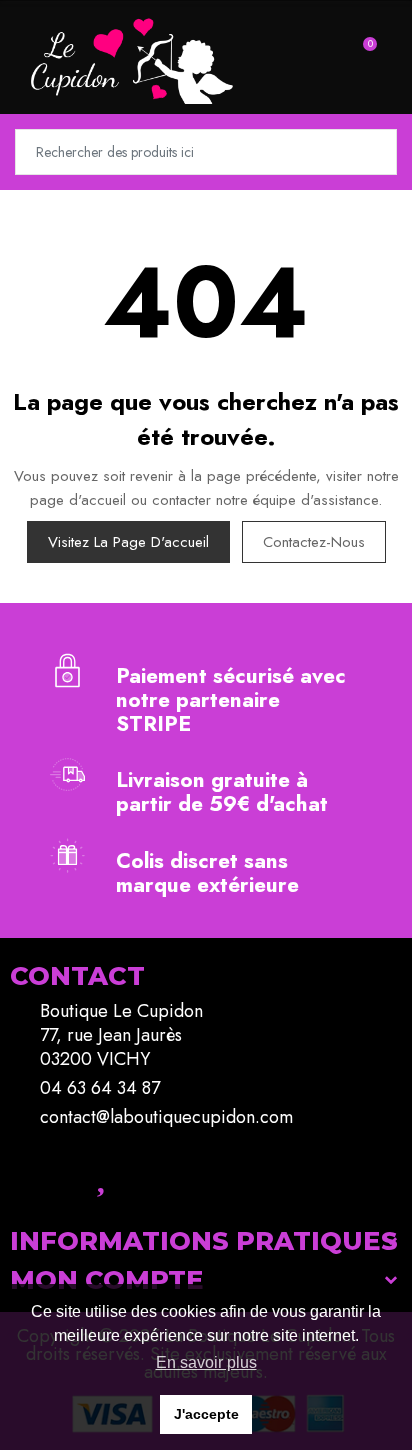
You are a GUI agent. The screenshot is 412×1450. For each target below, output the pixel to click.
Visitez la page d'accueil (128, 542)
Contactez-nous (314, 542)
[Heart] (100, 1174)
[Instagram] (45, 1174)
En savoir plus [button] (206, 1362)
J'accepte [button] (206, 1414)
